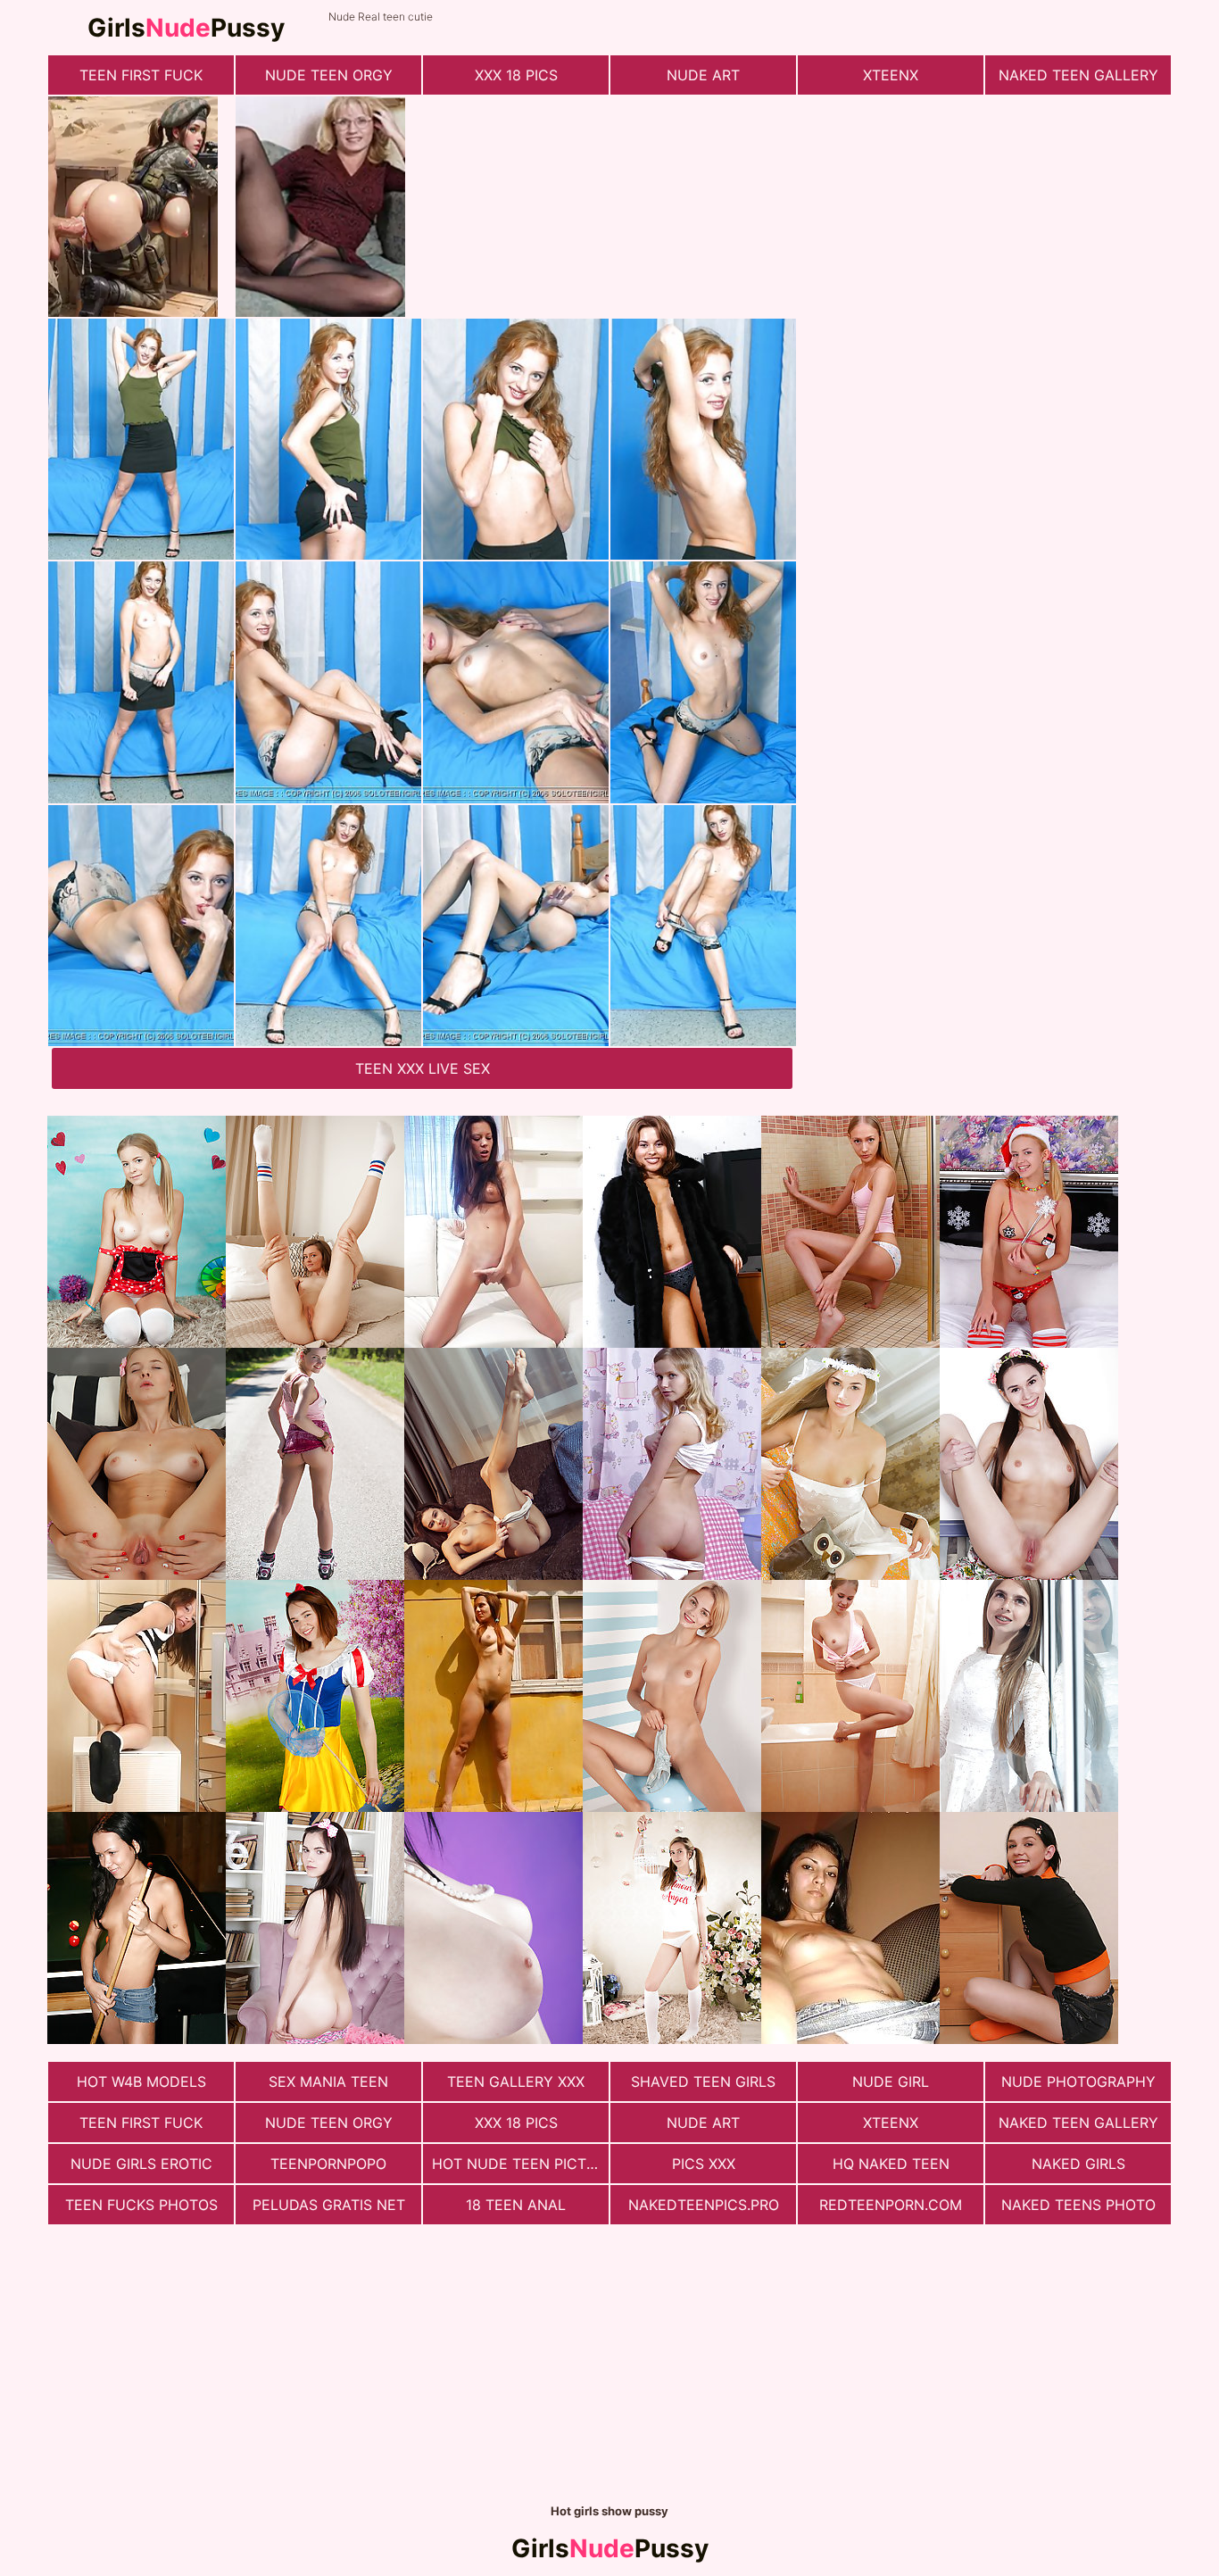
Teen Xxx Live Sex (423, 1068)
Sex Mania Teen (328, 2082)
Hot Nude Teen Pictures (520, 2164)
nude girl (891, 2082)
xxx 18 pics (516, 75)
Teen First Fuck (141, 75)
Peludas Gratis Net (329, 2205)
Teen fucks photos (141, 2205)
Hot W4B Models (141, 2082)
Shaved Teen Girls (703, 2082)
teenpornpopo (328, 2164)
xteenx (891, 75)
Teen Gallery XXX (516, 2082)
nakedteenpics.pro (704, 2205)
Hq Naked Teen (891, 2164)
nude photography (1078, 2082)
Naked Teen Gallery (1078, 75)
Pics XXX (704, 2164)
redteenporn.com (891, 2205)
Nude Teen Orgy (329, 75)
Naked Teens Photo (1078, 2205)
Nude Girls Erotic (141, 2164)
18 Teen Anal (516, 2205)
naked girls (1078, 2164)
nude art (703, 75)
